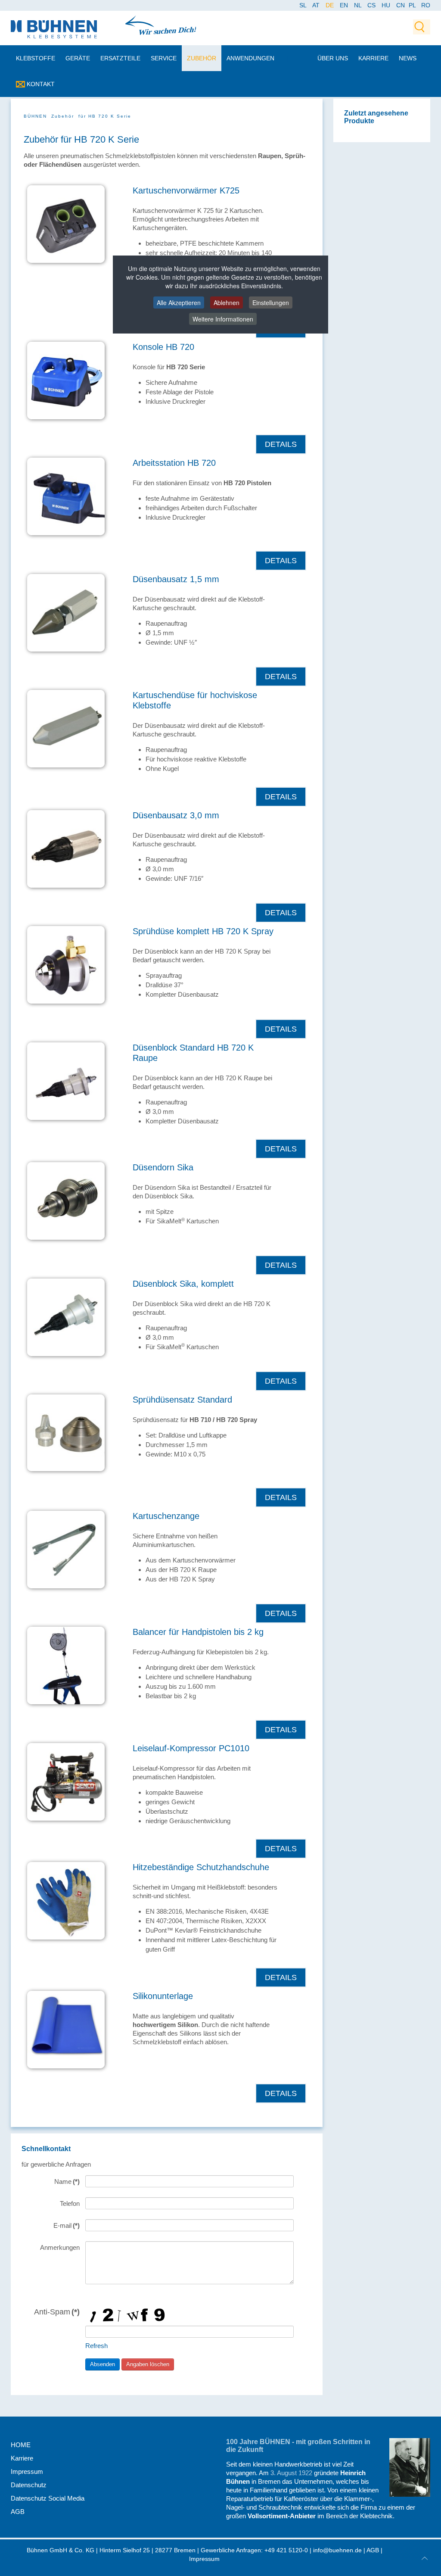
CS (372, 5)
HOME (21, 2445)
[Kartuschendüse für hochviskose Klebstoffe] (66, 728)
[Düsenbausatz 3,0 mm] (66, 848)
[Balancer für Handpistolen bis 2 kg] (66, 1665)
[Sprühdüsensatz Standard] (66, 1432)
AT (317, 5)
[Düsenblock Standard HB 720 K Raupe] (66, 1081)
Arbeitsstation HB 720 (174, 463)
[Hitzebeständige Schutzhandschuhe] (66, 1900)
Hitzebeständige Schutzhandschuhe (201, 1867)
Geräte (78, 58)
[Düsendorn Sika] (66, 1200)
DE (331, 5)
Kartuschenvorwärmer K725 (186, 190)
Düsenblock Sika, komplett (183, 1284)
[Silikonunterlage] (66, 2029)
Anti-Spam (57, 2312)
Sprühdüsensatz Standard (182, 1400)
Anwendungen (250, 58)
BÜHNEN (35, 116)
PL (412, 5)
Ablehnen (227, 303)
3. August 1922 (291, 2473)
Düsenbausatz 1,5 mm (176, 579)
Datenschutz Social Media (48, 2498)
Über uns (333, 58)
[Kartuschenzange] (66, 1549)
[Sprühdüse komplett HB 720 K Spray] (66, 964)
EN (345, 5)
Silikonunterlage (163, 1996)
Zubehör (202, 58)
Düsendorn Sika (163, 1167)
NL (359, 5)
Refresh (96, 2346)
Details (281, 444)
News (408, 58)
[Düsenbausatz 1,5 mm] (66, 612)
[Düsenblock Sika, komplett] (66, 1317)
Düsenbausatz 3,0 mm (176, 815)
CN (401, 5)
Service (164, 58)
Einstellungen (271, 303)
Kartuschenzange (166, 1516)
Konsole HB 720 (163, 347)
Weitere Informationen (223, 319)
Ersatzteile (120, 58)
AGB (18, 2512)
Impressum (27, 2472)
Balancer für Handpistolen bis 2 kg (198, 1632)
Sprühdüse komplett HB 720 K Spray (203, 931)
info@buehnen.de (337, 2550)
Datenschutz (29, 2485)
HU (387, 5)
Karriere (373, 58)
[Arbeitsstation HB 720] (66, 496)
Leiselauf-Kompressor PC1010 (191, 1748)
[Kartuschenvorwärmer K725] (66, 223)
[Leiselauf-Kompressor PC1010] (66, 1781)
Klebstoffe (36, 58)
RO (426, 5)
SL (304, 5)
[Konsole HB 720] (66, 380)
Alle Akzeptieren (179, 303)
